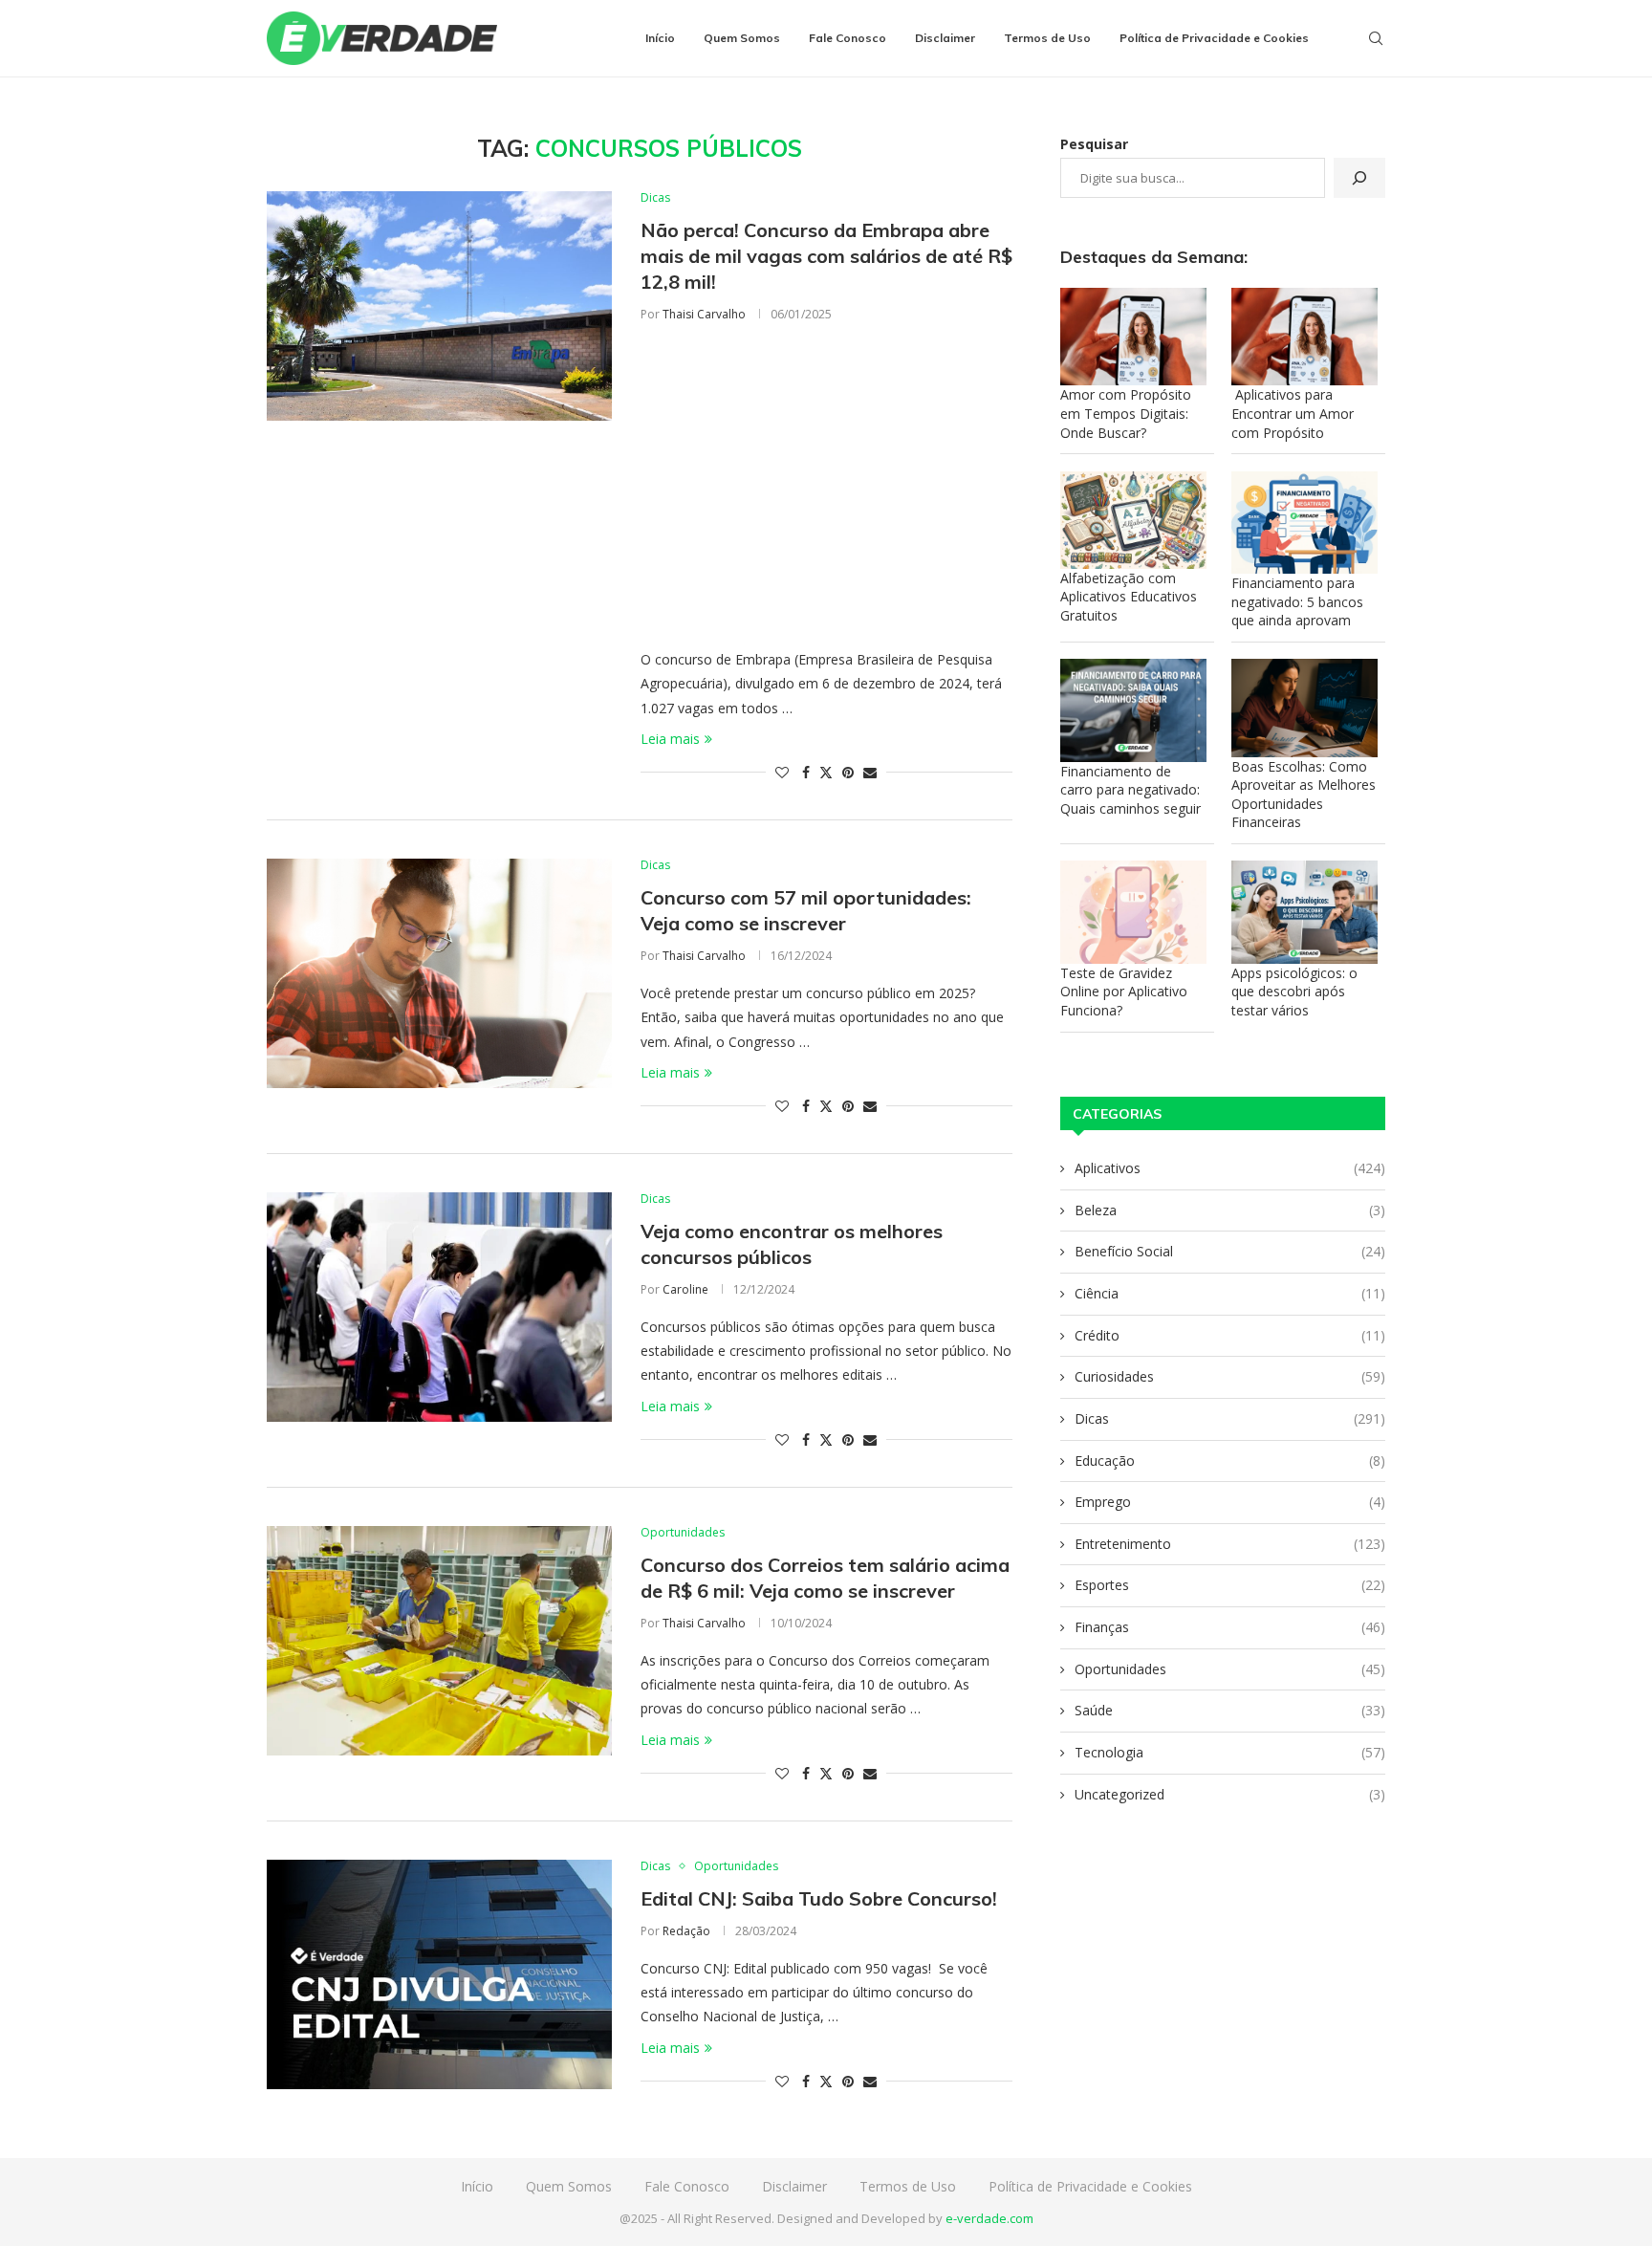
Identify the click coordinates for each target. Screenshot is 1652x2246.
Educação (1230, 1461)
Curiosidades (1230, 1376)
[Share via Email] (870, 772)
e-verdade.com (989, 2218)
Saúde (1230, 1710)
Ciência (1230, 1293)
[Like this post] (782, 772)
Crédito (1230, 1335)
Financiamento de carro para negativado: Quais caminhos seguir (1130, 790)
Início (660, 38)
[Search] (1376, 38)
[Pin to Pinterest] (848, 772)
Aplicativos (1230, 1168)
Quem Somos (742, 38)
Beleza (1230, 1210)
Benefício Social (1230, 1251)
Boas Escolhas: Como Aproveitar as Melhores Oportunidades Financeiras (1304, 795)
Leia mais (670, 739)
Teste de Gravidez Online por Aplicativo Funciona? (1124, 992)
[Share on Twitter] (826, 772)
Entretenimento (1230, 1544)
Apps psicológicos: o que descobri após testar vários (1294, 992)
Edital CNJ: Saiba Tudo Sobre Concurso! (819, 1898)
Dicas (1230, 1418)
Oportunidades (1230, 1669)
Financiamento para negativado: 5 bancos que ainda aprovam (1297, 601)
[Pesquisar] (1359, 178)
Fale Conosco (848, 38)
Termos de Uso (1047, 38)
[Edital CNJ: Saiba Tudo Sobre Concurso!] (439, 1974)
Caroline (685, 1289)
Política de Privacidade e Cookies (1214, 38)
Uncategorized (1230, 1794)
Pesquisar (1094, 144)
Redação (686, 1931)
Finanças (1230, 1627)
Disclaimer (945, 38)
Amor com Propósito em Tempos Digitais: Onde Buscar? (1126, 413)
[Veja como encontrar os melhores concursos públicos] (439, 1307)
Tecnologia (1230, 1752)
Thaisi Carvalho (704, 314)
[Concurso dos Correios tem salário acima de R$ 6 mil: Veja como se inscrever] (439, 1641)
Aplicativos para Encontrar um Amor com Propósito (1293, 413)
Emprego (1230, 1502)
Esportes (1230, 1585)
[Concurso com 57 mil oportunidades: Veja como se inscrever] (439, 973)
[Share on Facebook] (806, 772)
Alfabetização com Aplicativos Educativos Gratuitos (1129, 597)
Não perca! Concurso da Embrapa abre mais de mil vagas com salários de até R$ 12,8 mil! (826, 256)
